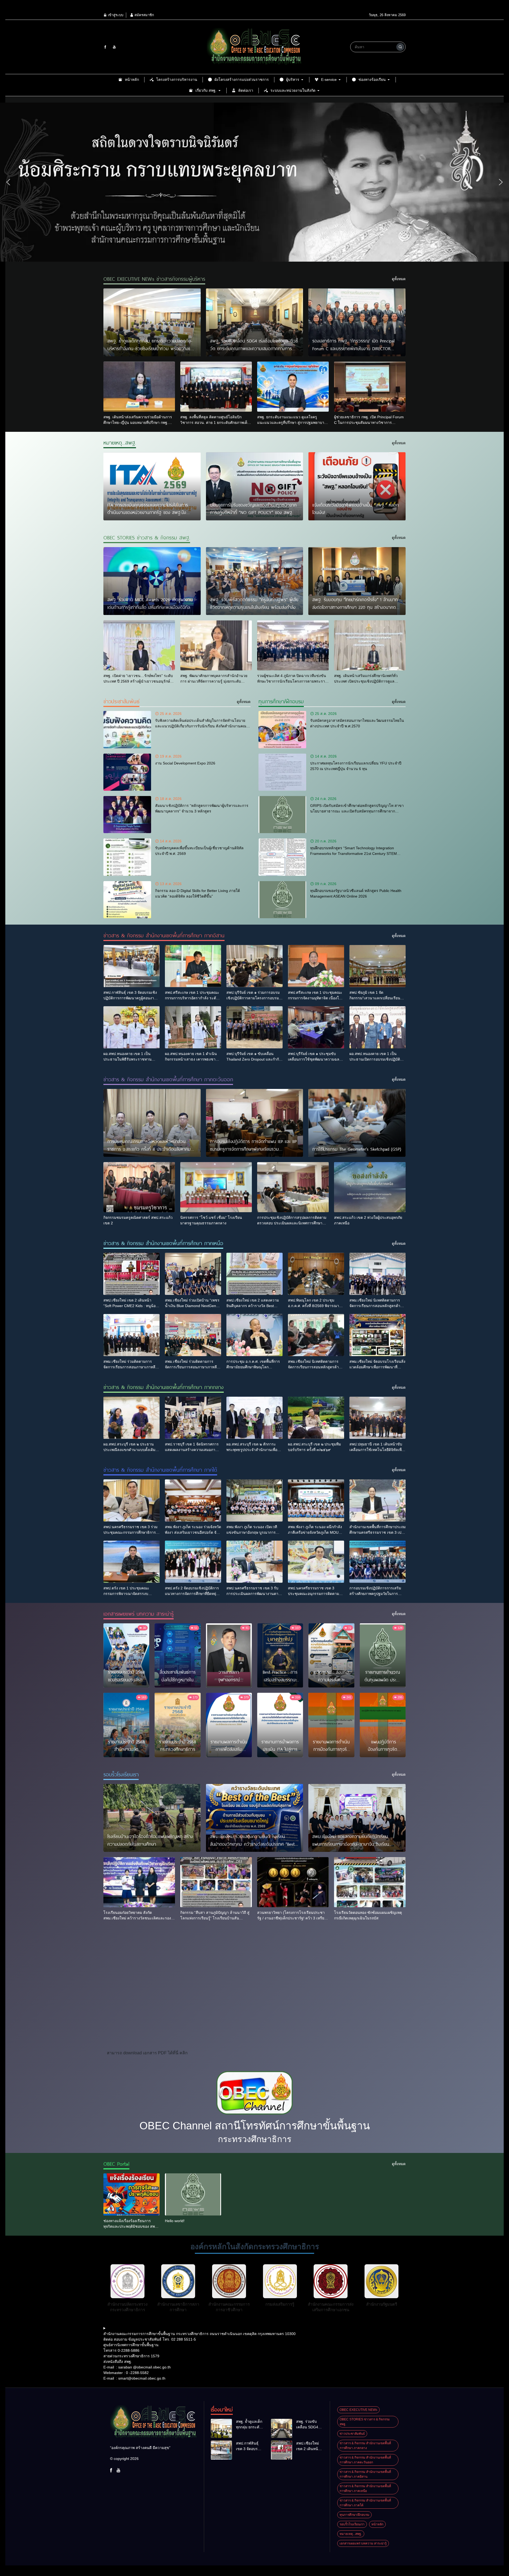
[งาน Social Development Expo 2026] (127, 772)
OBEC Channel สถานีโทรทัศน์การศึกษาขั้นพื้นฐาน (255, 2126)
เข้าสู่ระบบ (115, 15)
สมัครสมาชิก (144, 15)
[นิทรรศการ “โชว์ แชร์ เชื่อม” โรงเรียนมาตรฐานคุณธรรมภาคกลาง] (216, 1187)
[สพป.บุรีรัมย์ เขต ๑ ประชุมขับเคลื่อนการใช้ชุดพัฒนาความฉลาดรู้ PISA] (316, 1027)
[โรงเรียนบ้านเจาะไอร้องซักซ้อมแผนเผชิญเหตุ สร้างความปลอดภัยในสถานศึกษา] (152, 1818)
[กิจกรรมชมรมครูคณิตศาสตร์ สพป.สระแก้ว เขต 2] (139, 1187)
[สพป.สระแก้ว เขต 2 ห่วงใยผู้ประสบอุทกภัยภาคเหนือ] (370, 1187)
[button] (8, 182)
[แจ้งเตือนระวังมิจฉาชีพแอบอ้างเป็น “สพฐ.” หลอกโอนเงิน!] (357, 486)
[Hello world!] (193, 2194)
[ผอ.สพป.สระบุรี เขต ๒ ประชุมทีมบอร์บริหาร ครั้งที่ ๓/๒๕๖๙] (316, 1418)
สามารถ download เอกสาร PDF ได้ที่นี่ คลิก (147, 2053)
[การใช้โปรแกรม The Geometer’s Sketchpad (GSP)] (357, 1123)
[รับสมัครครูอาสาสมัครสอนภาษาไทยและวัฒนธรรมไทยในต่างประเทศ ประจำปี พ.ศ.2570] (282, 729)
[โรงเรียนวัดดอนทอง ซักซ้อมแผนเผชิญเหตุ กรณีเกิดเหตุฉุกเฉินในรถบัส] (370, 1882)
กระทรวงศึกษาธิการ (255, 2139)
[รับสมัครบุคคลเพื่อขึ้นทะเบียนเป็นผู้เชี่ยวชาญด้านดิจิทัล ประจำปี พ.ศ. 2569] (127, 857)
